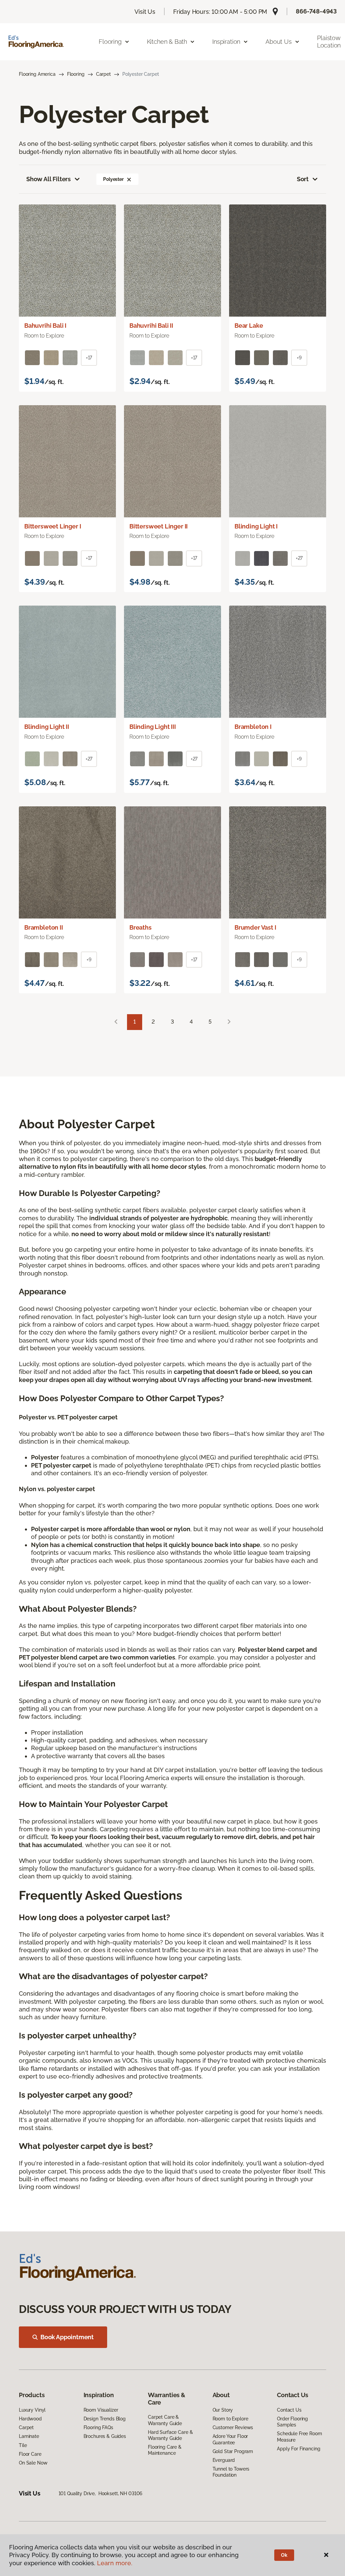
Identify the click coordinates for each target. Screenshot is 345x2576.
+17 (89, 358)
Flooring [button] (110, 42)
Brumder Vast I (255, 927)
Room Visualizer (101, 2410)
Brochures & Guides (105, 2436)
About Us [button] (279, 42)
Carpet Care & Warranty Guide (165, 2420)
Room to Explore (230, 2419)
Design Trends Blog (105, 2419)
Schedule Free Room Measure (299, 2437)
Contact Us (289, 2410)
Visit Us (145, 12)
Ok (284, 2555)
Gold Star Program (233, 2451)
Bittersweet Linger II (159, 526)
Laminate (29, 2436)
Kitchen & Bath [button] (167, 42)
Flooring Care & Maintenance (165, 2450)
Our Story (223, 2410)
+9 (299, 358)
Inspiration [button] (226, 42)
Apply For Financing (299, 2449)
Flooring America (37, 74)
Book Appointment (67, 2337)
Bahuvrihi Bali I (45, 326)
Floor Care (30, 2454)
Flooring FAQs (98, 2427)
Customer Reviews (233, 2427)
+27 (299, 558)
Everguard (224, 2460)
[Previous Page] (116, 1022)
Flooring (76, 74)
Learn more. (115, 2563)
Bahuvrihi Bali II (151, 326)
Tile (23, 2445)
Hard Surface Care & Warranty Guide (170, 2435)
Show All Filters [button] (49, 179)
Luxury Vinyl (32, 2410)
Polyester (113, 179)
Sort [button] (303, 179)
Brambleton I (253, 727)
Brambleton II (44, 927)
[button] (129, 179)
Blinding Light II (47, 727)
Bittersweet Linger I (53, 526)
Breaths (140, 927)
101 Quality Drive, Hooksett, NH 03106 (101, 2493)
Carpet (103, 74)
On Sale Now (33, 2463)
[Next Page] (229, 1022)
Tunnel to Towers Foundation (231, 2472)
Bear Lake (249, 326)
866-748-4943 (316, 11)
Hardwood (30, 2419)
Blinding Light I (256, 526)
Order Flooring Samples (292, 2422)
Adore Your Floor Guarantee (230, 2439)
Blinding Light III (153, 727)
